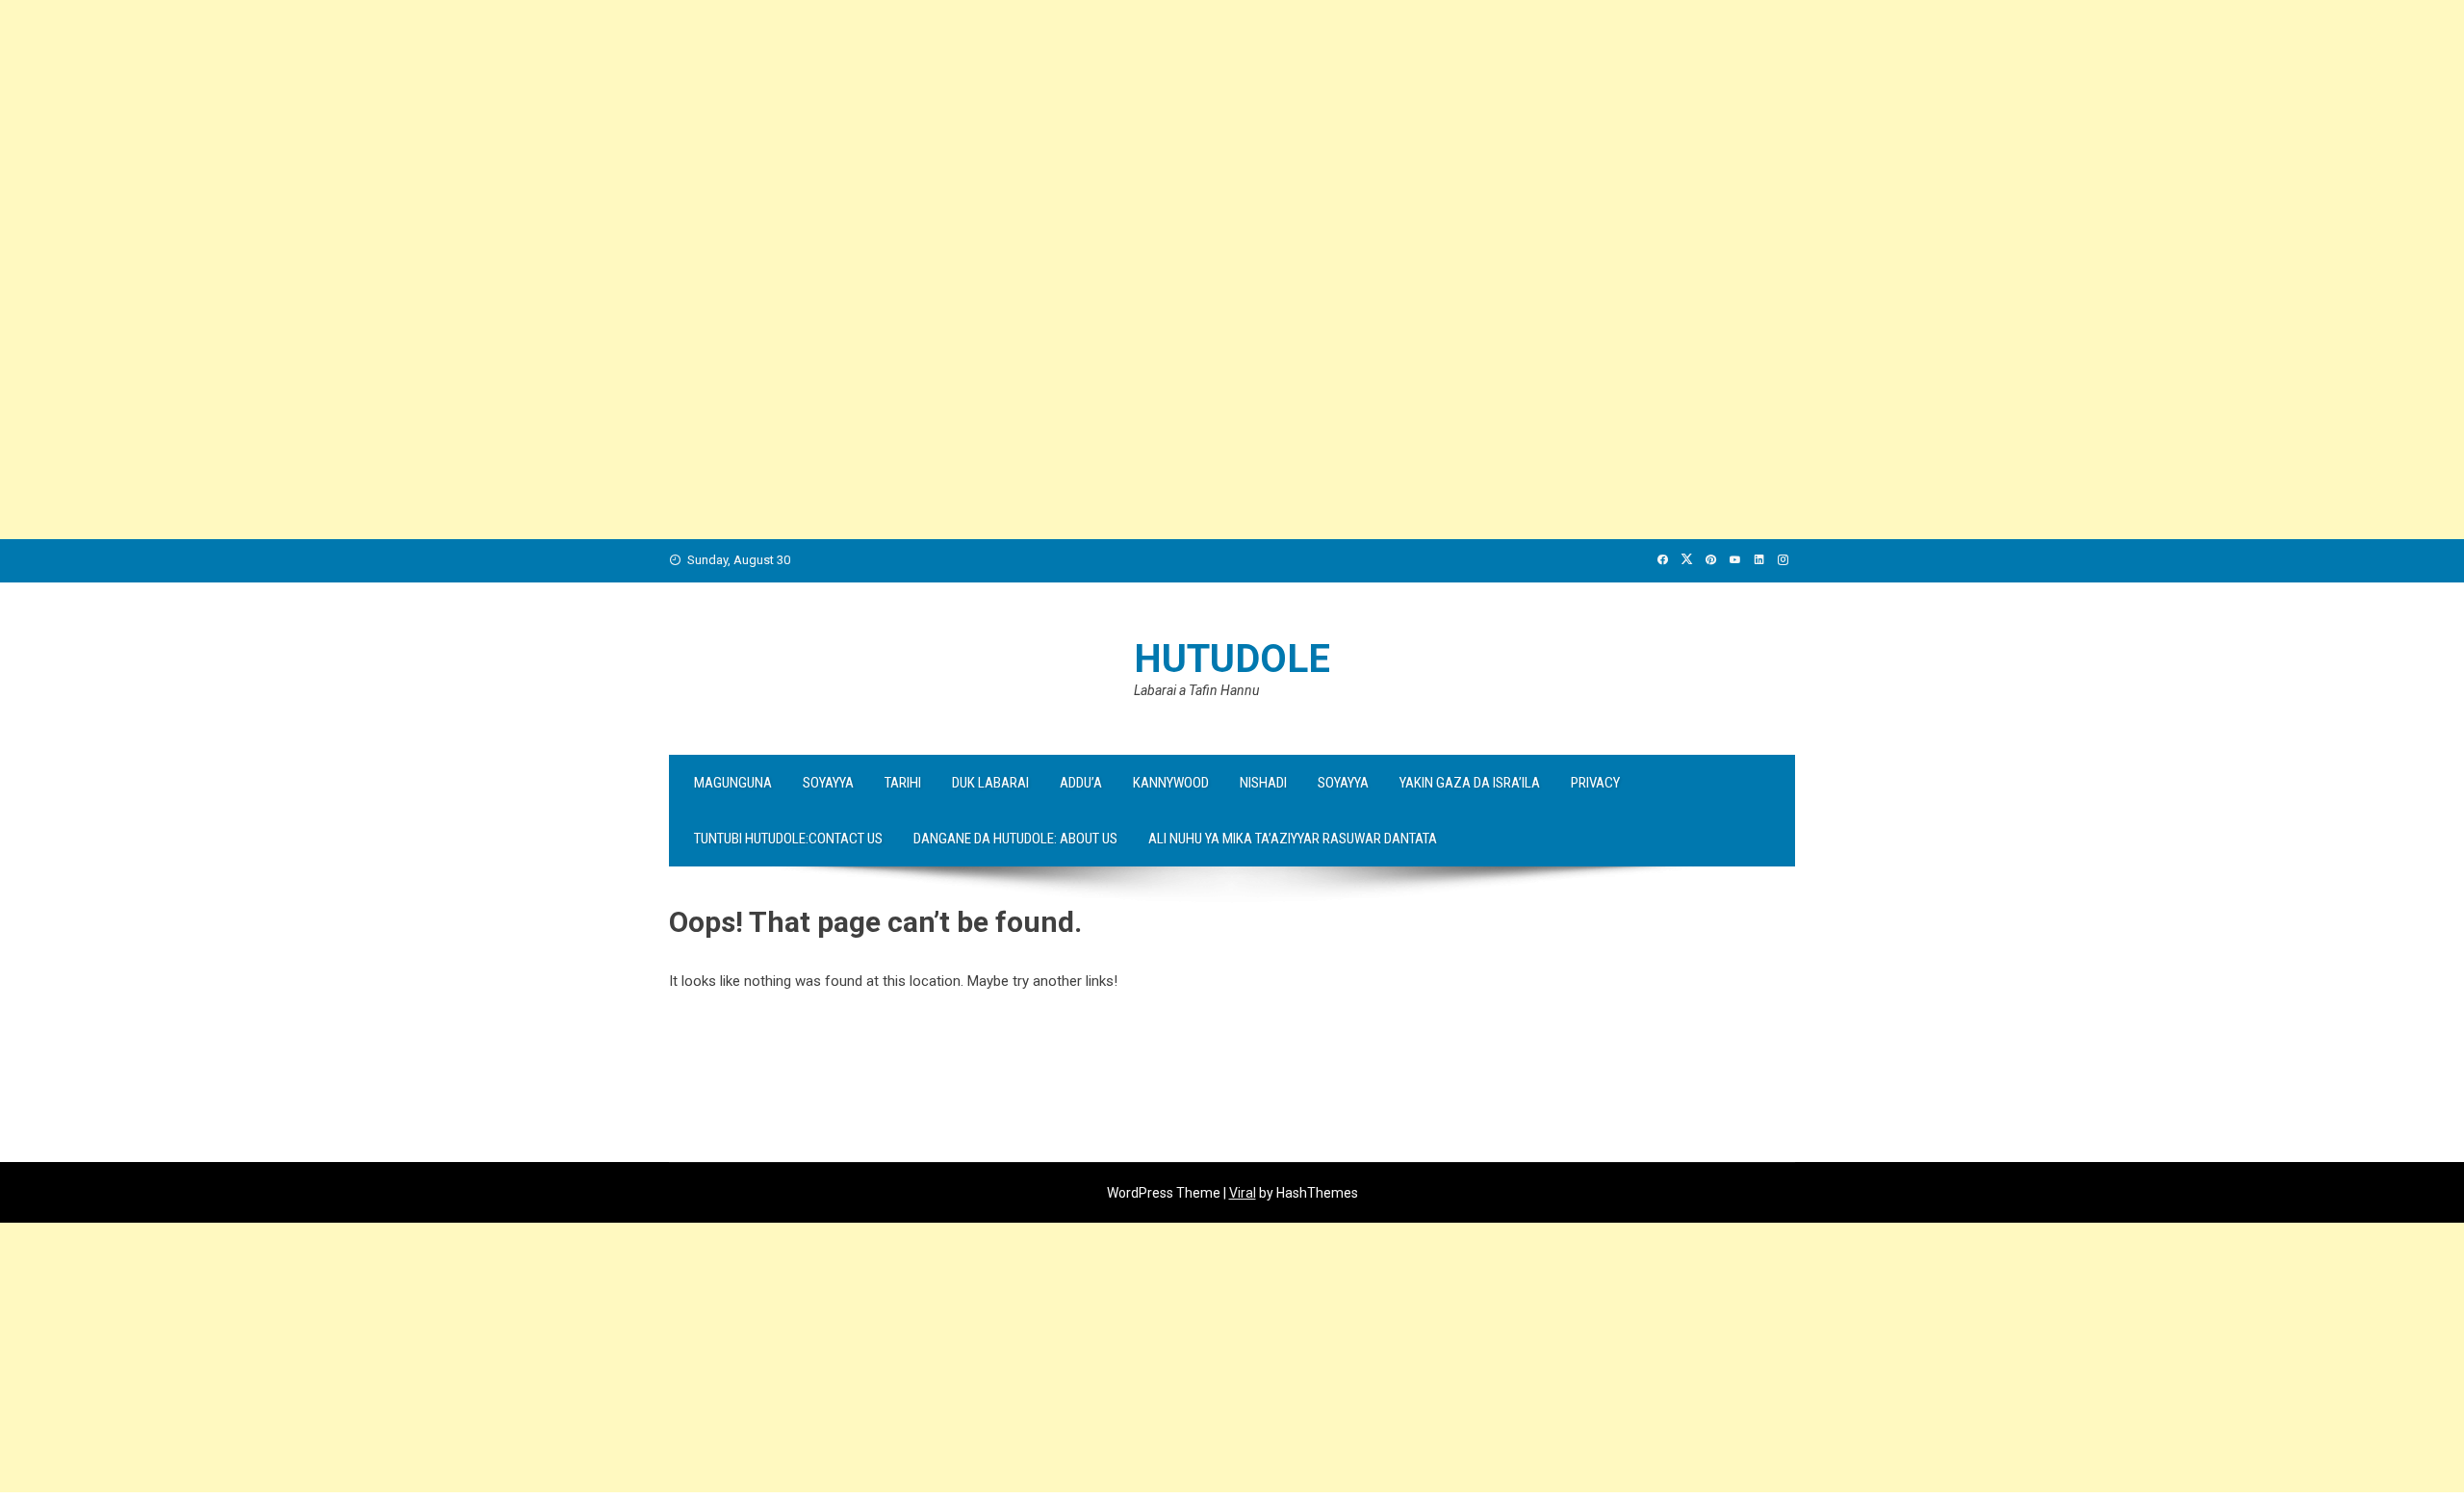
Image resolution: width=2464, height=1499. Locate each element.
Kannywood (1171, 783)
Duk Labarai (990, 783)
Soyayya (828, 783)
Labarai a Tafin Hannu (1196, 690)
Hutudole (1232, 659)
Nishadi (1263, 783)
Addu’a (1081, 783)
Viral (1243, 1193)
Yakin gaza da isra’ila (1470, 783)
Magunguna (733, 783)
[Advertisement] (577, 135)
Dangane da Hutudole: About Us (1015, 839)
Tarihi (903, 783)
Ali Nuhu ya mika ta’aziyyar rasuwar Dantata (1293, 839)
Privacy (1595, 783)
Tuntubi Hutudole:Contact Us (788, 839)
